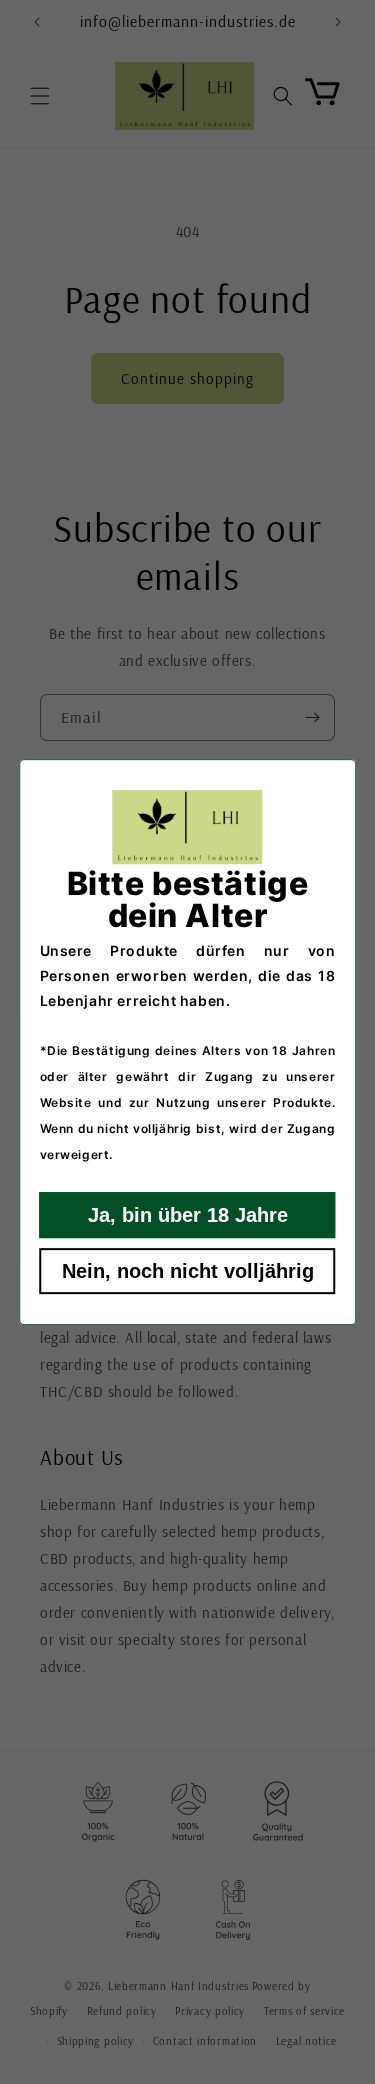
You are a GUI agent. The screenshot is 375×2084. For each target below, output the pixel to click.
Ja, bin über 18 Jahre (188, 1215)
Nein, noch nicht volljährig (188, 1271)
